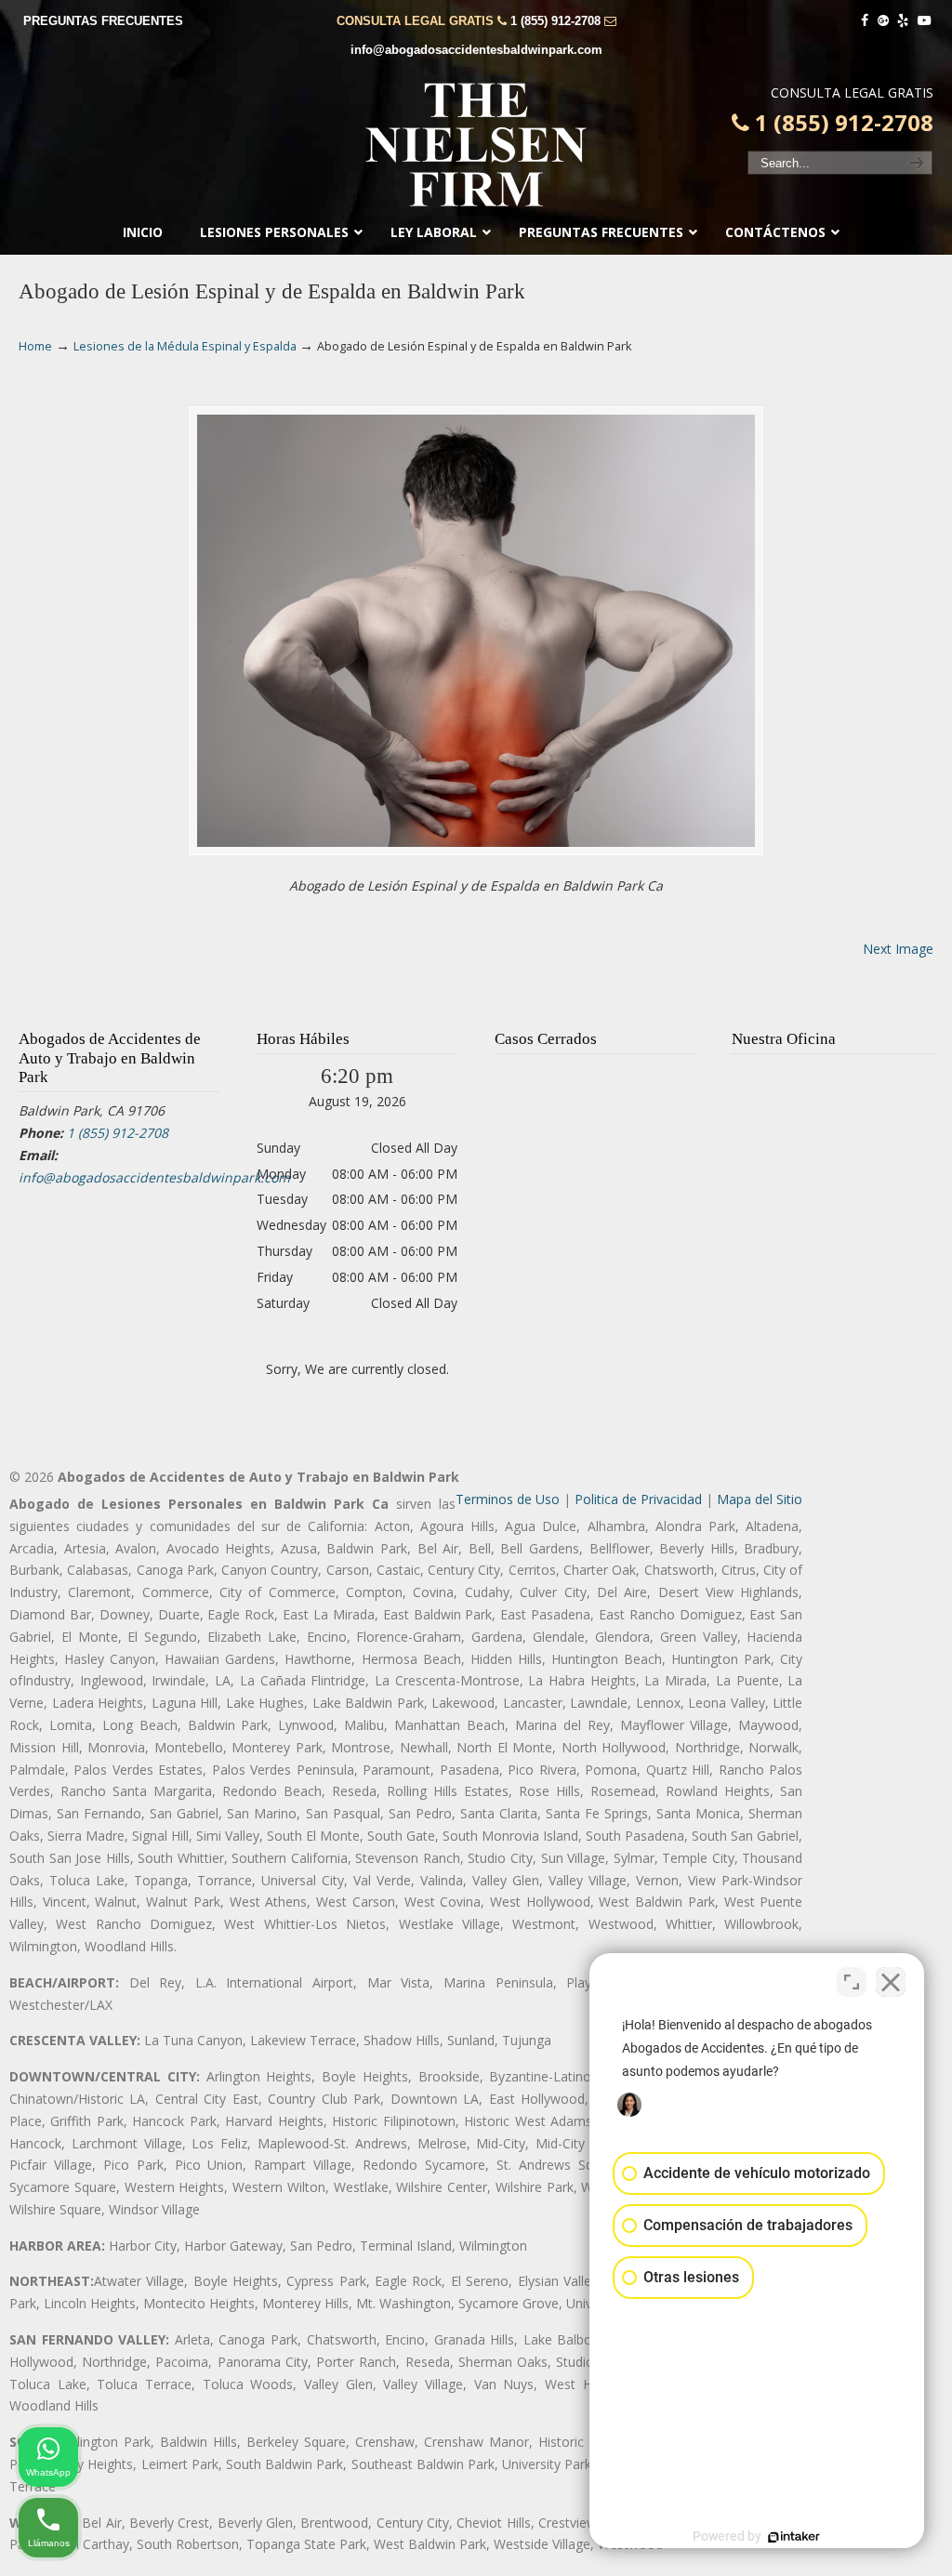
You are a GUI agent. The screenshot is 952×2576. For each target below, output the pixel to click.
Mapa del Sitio (760, 1499)
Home (35, 346)
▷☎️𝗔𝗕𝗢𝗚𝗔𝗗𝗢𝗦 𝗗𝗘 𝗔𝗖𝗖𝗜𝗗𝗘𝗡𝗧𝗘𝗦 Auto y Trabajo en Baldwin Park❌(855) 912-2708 (476, 145)
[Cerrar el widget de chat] (891, 1982)
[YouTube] (924, 21)
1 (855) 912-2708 (555, 21)
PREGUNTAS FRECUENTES (103, 21)
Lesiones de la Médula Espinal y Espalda (185, 346)
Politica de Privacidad (638, 1499)
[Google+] (883, 21)
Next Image (898, 949)
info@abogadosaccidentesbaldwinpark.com (476, 50)
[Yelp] (904, 21)
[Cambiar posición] (852, 1982)
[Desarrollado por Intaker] (794, 2537)
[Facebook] (865, 21)
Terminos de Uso (508, 1499)
